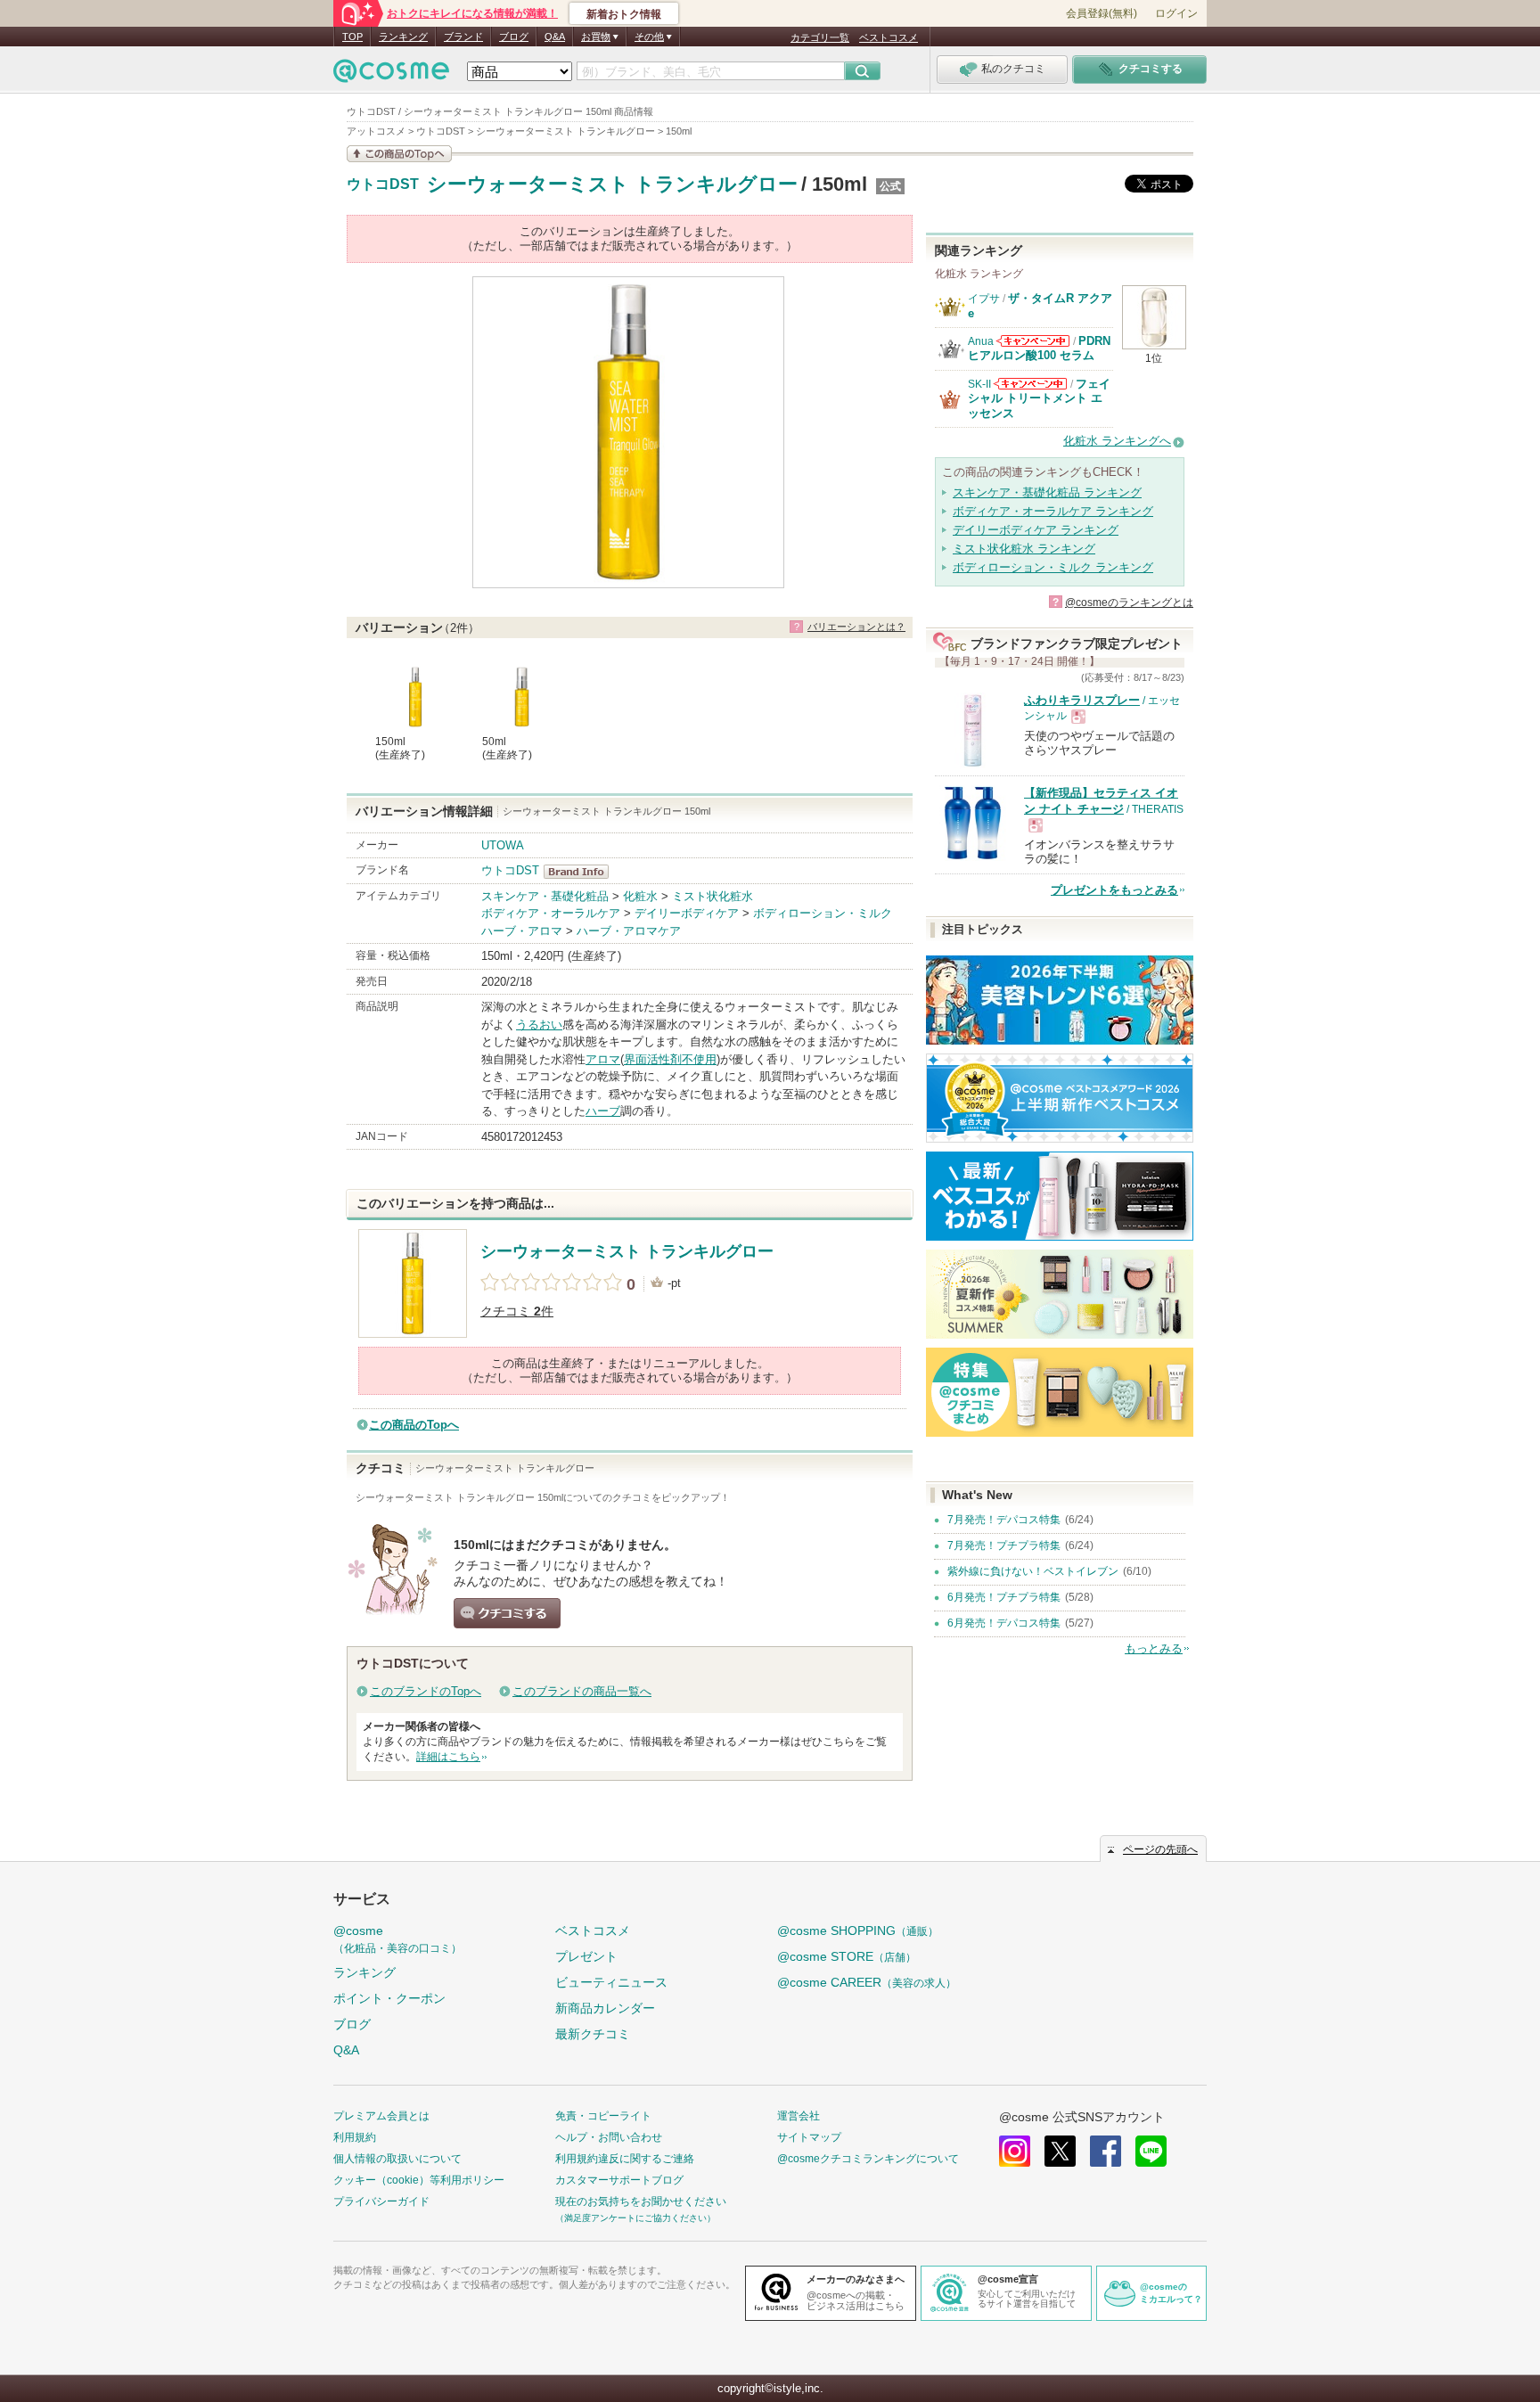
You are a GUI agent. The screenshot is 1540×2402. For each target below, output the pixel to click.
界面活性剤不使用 (670, 1059)
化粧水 (640, 896)
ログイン (1176, 13)
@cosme (397, 1939)
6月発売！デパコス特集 (1004, 1623)
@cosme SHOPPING (858, 1931)
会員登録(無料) (1102, 13)
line (1151, 2151)
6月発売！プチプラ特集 (1004, 1597)
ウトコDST (383, 184)
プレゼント (586, 1956)
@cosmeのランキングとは (1129, 603)
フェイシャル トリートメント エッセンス (1039, 398)
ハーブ (603, 1111)
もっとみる (1154, 1648)
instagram (1015, 2151)
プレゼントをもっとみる (1114, 890)
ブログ (514, 37)
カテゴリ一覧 (820, 37)
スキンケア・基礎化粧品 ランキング (1047, 492)
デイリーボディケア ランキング (1036, 530)
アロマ (603, 1059)
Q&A (555, 37)
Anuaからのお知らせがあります (1033, 341)
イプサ (984, 299)
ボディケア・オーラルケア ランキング (1053, 511)
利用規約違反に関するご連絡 (625, 2159)
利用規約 (355, 2137)
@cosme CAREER (867, 1982)
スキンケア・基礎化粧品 (545, 896)
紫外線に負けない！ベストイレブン (1033, 1571)
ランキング (403, 37)
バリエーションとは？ (856, 627)
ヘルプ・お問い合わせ (609, 2137)
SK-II (979, 384)
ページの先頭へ (1160, 1849)
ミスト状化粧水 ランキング (1024, 549)
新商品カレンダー (605, 2008)
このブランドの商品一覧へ (582, 1691)
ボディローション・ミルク (823, 913)
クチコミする (507, 1613)
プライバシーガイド (381, 2201)
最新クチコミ (593, 2034)
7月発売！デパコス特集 (1004, 1520)
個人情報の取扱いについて (397, 2159)
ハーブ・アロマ (522, 931)
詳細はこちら (448, 1757)
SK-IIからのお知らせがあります (1030, 384)
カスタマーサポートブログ (619, 2180)
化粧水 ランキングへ (1117, 441)
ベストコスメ (889, 37)
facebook (1106, 2151)
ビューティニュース (611, 1982)
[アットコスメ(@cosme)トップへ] (391, 75)
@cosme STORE (847, 1956)
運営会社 (799, 2116)
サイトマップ (809, 2137)
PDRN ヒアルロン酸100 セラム (1039, 348)
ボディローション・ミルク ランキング (1053, 567)
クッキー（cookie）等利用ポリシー (419, 2180)
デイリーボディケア (687, 913)
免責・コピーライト (603, 2116)
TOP (352, 37)
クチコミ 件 (517, 1312)
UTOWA (503, 845)
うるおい (539, 1025)
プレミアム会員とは (381, 2116)
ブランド (463, 37)
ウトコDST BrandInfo (582, 872)
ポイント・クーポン (389, 1998)
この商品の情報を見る (399, 154)
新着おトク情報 (624, 14)
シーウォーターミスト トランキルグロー (612, 184)
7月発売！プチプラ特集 (1004, 1545)
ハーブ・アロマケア (629, 931)
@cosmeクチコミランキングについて (868, 2159)
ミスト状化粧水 (713, 896)
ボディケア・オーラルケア (551, 913)
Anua (981, 341)
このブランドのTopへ (426, 1691)
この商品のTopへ (414, 1425)
